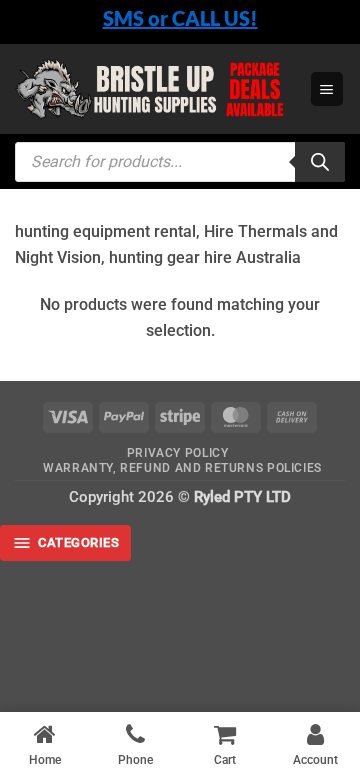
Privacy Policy (178, 453)
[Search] (320, 162)
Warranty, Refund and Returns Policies (182, 468)
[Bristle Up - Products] (155, 89)
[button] (327, 88)
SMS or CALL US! (180, 18)
